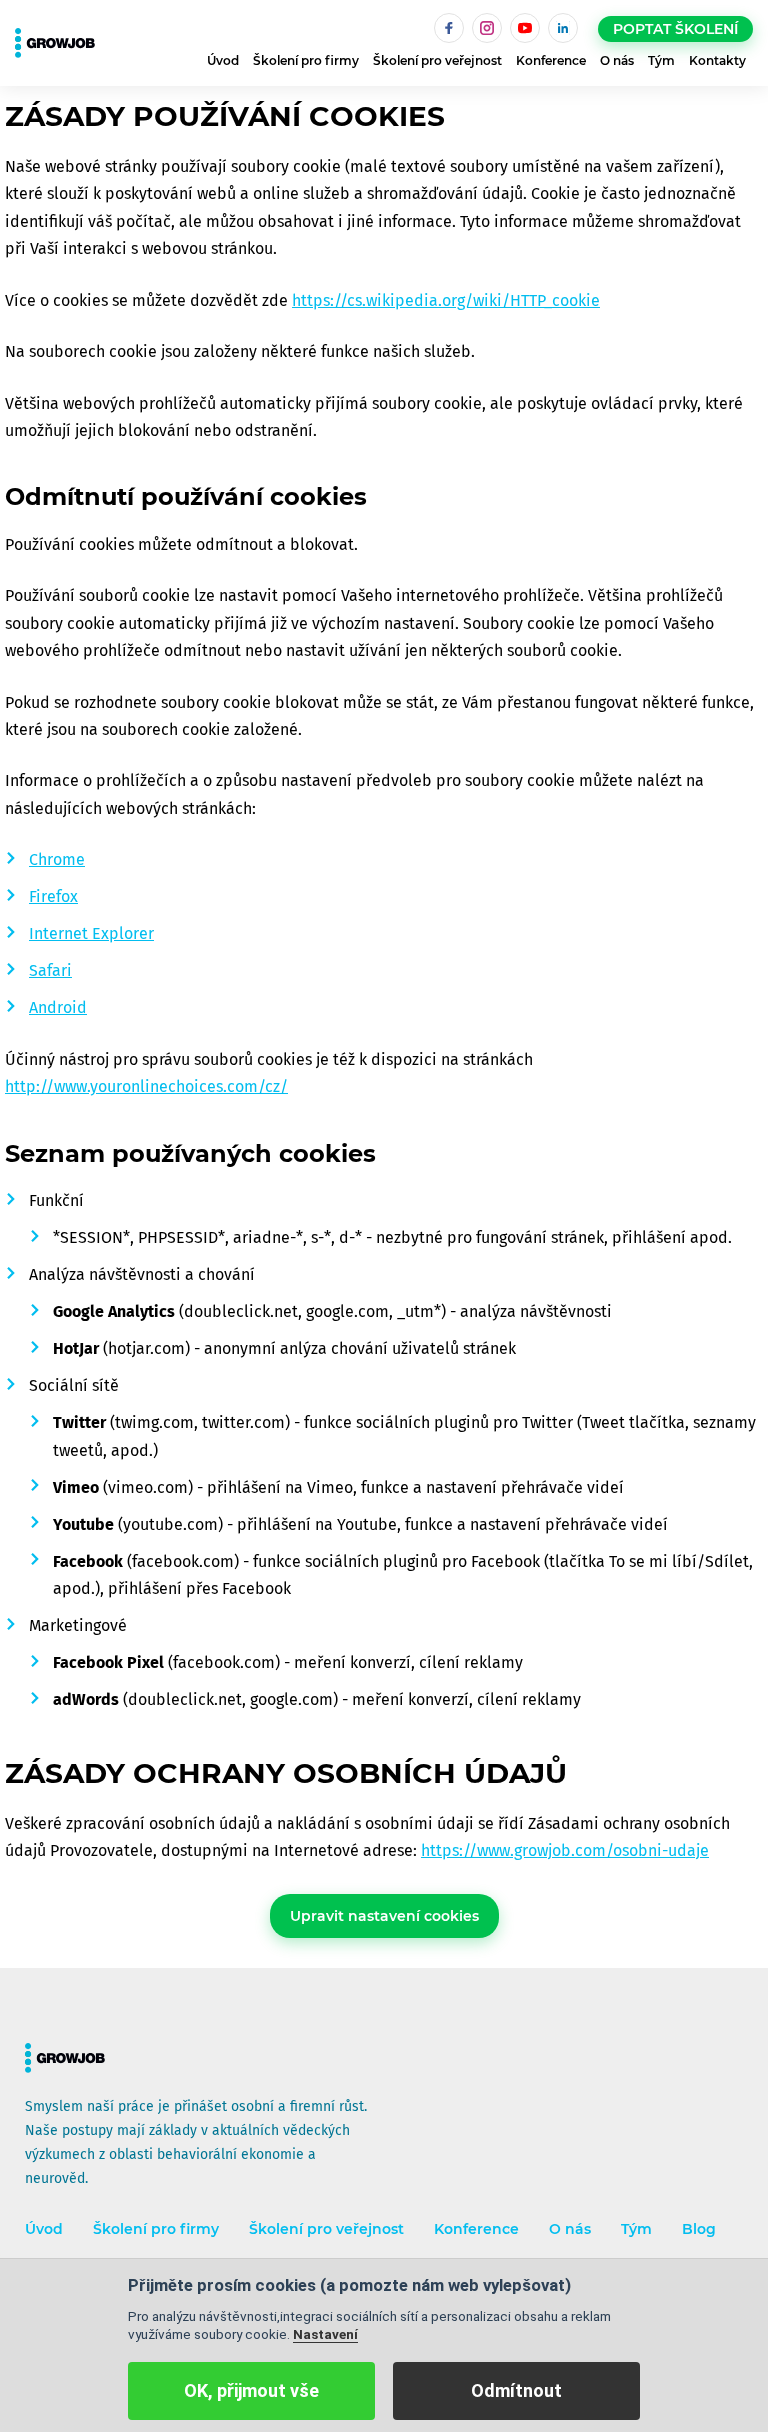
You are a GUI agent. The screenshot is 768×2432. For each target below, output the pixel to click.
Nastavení (325, 2334)
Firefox (53, 896)
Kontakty (717, 60)
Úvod (223, 60)
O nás (617, 60)
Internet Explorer (91, 933)
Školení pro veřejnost (437, 60)
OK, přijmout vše (251, 2390)
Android (58, 1007)
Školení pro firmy (306, 60)
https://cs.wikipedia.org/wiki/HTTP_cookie (446, 300)
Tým (661, 60)
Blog (699, 2229)
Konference (551, 60)
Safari (50, 970)
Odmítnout (516, 2390)
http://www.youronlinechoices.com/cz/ (146, 1086)
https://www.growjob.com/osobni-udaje (565, 1850)
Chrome (57, 859)
